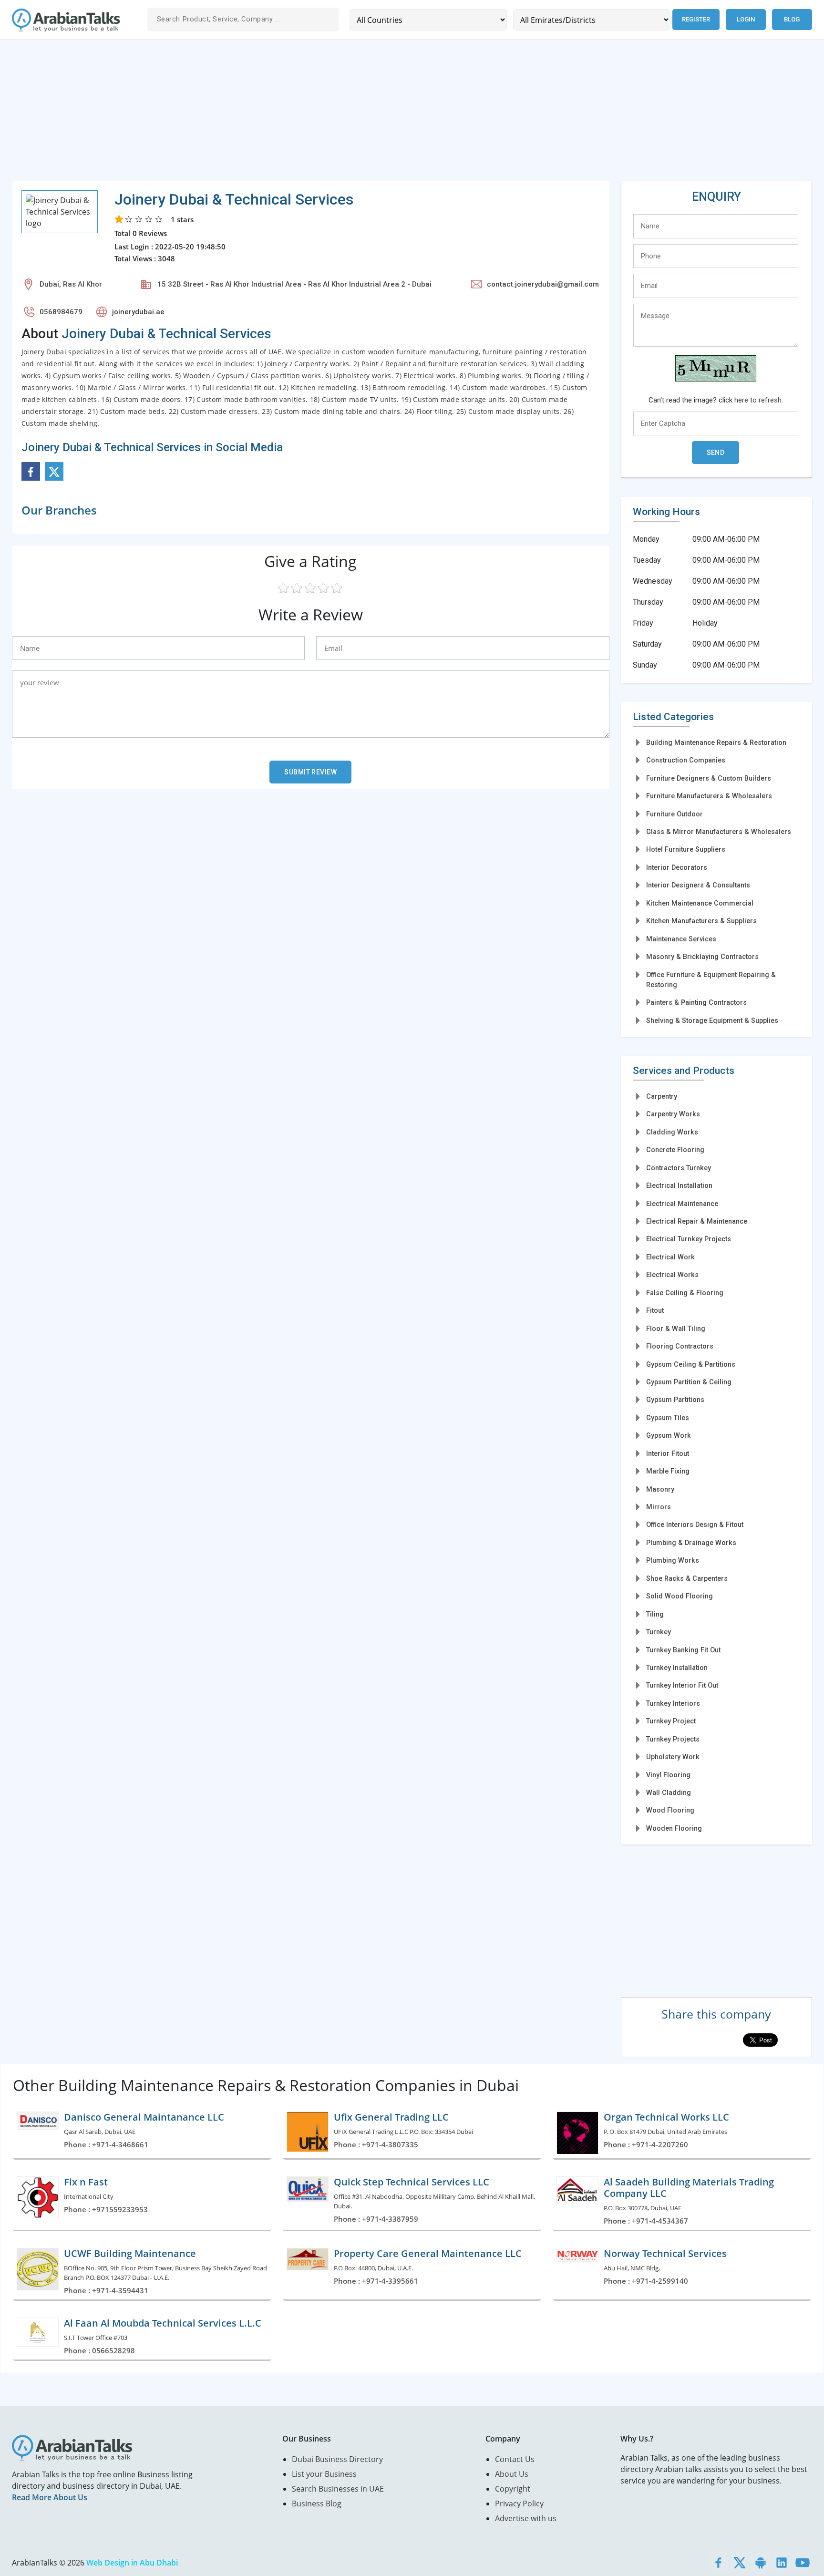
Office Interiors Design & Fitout (695, 1525)
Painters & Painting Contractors (696, 1002)
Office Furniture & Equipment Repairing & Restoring (711, 980)
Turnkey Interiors (673, 1703)
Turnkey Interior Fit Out (682, 1685)
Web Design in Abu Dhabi (132, 2563)
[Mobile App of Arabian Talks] (761, 2563)
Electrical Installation (679, 1185)
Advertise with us (526, 2518)
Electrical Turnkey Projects (689, 1239)
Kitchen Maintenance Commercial (700, 903)
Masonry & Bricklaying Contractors (702, 957)
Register (696, 19)
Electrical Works (672, 1275)
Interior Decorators (677, 867)
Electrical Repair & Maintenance (697, 1221)
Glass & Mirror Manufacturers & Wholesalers (719, 832)
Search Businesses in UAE (338, 2489)
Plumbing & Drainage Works (691, 1543)
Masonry (660, 1489)
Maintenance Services (681, 939)
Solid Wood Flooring (680, 1596)
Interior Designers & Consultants (698, 885)
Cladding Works (672, 1132)
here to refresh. (759, 400)
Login (746, 19)
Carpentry (662, 1096)
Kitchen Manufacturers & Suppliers (701, 921)
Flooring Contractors (680, 1346)
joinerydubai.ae (138, 312)
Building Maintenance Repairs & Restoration (716, 742)
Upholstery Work (673, 1757)
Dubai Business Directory (337, 2459)
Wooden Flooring (674, 1828)
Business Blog (317, 2504)
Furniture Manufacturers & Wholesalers (709, 796)
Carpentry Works (673, 1114)
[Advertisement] (298, 114)
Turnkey (659, 1632)
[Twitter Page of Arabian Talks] (740, 2563)
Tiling (655, 1614)
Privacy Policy (519, 2504)
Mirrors (659, 1507)
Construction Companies (686, 760)
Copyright (513, 2489)
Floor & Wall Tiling (676, 1329)
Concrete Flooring (675, 1150)
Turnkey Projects (673, 1739)
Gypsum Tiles (668, 1418)
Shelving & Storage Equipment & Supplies (712, 1020)
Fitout (655, 1310)
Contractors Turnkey (679, 1168)
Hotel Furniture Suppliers (686, 849)
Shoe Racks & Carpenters (687, 1578)
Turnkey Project (671, 1721)
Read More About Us (50, 2497)
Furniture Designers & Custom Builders (709, 778)
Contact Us (515, 2459)
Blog (792, 19)
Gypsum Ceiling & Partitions (691, 1364)
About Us (512, 2474)
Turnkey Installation (677, 1668)
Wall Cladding (669, 1793)
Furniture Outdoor (675, 814)
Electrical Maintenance (682, 1204)
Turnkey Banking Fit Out (683, 1650)
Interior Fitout (668, 1453)
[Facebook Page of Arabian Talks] (719, 2563)
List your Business (324, 2474)
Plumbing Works (673, 1560)
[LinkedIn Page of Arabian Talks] (782, 2563)
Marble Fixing (668, 1471)
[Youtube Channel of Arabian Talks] (803, 2563)
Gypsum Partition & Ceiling (689, 1382)
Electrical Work (670, 1257)
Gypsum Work (669, 1435)
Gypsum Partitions (675, 1400)
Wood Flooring (670, 1810)
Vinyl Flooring (668, 1775)
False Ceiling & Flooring (685, 1293)
